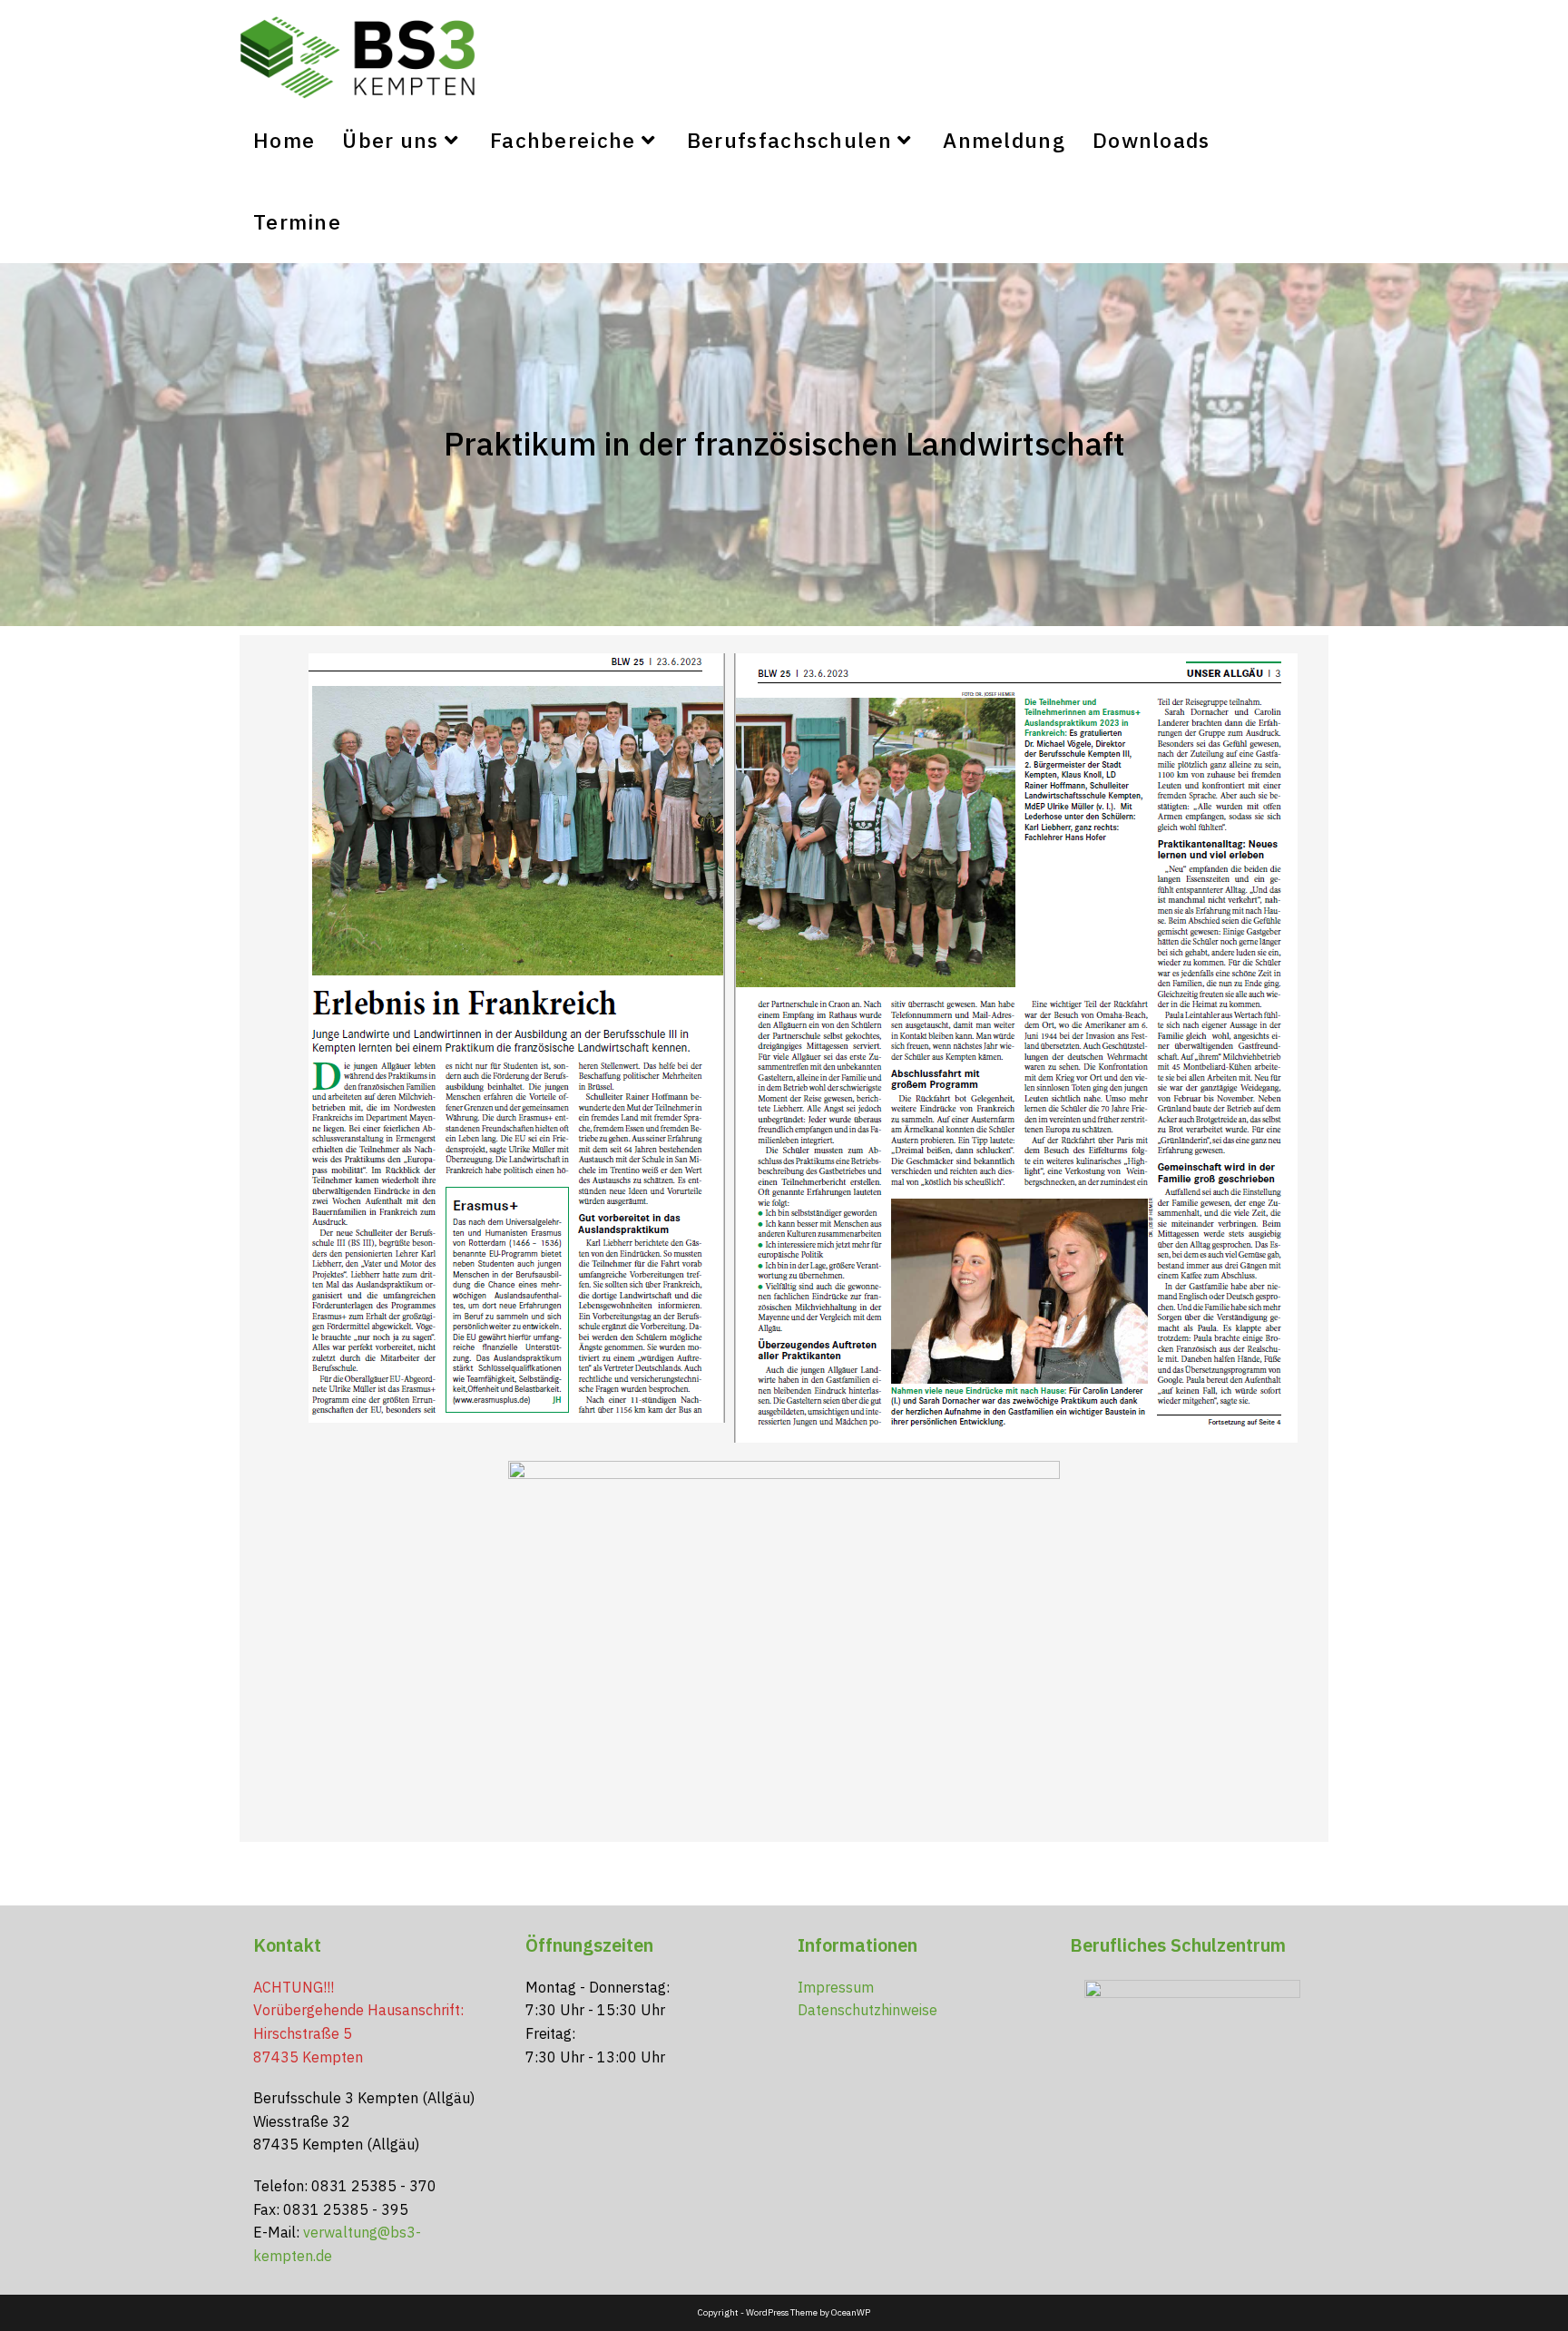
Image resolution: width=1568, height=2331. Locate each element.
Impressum (836, 1987)
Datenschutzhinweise (867, 2010)
